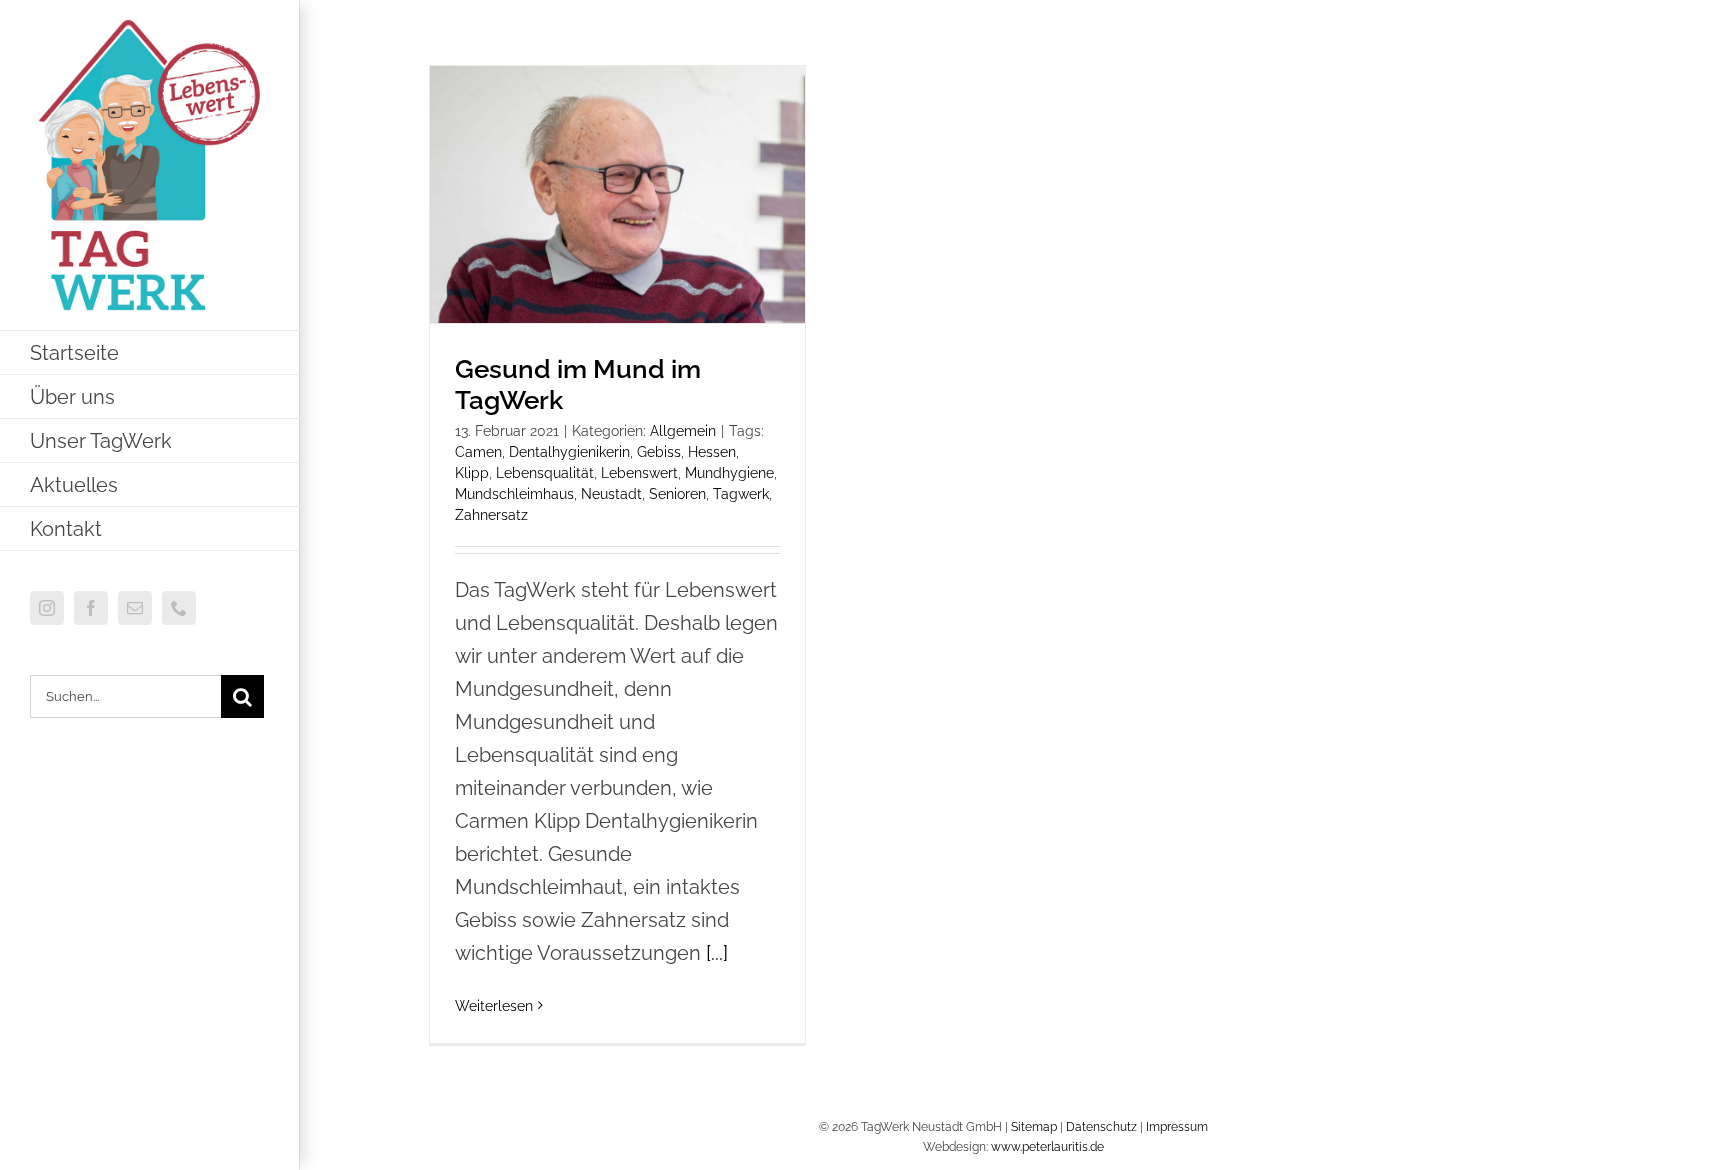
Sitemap (1034, 1127)
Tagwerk (741, 494)
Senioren (677, 494)
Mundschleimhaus (514, 494)
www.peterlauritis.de (1047, 1147)
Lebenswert (639, 473)
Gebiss (659, 452)
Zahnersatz (491, 515)
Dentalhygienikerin (569, 452)
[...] (717, 953)
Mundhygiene (729, 473)
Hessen (712, 452)
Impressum (1177, 1127)
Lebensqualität (545, 473)
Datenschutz (1101, 1127)
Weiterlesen (494, 1006)
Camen (478, 452)
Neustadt (611, 494)
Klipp (472, 473)
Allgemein (683, 431)
